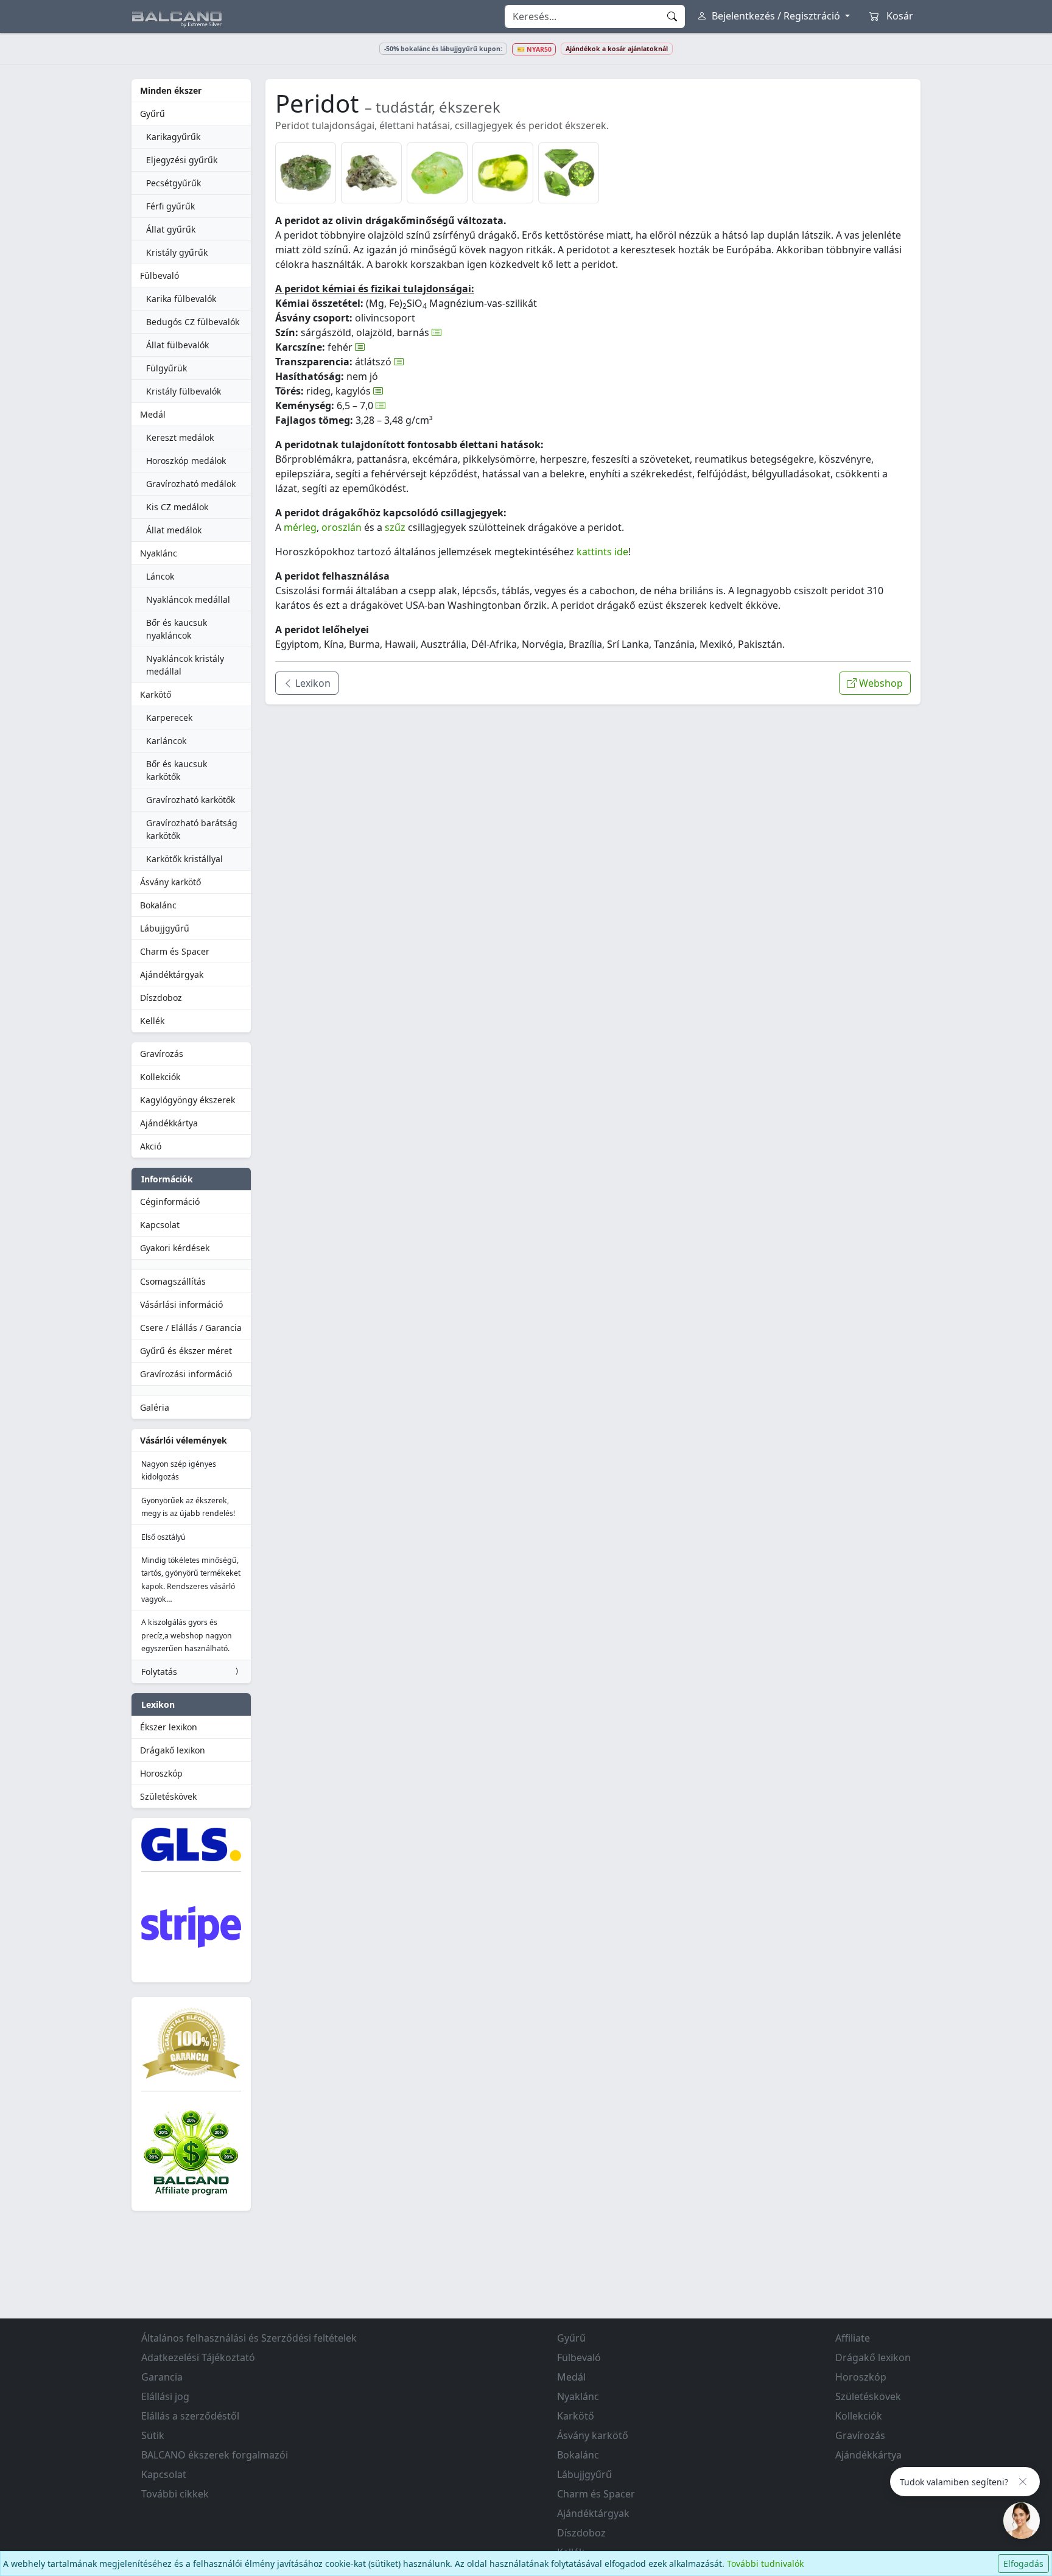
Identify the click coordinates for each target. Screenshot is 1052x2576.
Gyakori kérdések (175, 1248)
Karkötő (156, 694)
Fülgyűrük (167, 368)
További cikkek (175, 2494)
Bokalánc (158, 905)
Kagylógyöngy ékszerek (188, 1100)
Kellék (152, 1021)
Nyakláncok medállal (188, 599)
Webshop (880, 683)
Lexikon (312, 683)
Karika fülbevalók (181, 299)
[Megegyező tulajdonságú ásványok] (437, 332)
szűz (395, 527)
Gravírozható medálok (191, 484)
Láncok (160, 576)
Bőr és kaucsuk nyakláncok (177, 629)
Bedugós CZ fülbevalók (193, 322)
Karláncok (166, 741)
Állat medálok (174, 530)
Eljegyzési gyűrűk (182, 160)
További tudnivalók (765, 2564)
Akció (151, 1146)
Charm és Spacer (175, 951)
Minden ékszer (171, 90)
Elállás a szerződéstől (190, 2416)
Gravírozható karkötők (191, 800)
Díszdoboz (161, 998)
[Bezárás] (1023, 2482)
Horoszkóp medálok (186, 461)
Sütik (153, 2435)
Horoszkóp (161, 1773)
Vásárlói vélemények (184, 1440)
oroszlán (342, 527)
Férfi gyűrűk (170, 206)
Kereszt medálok (180, 437)
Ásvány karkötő (170, 882)
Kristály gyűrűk (177, 252)
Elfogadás (1023, 2564)
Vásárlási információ (181, 1304)
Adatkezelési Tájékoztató (198, 2357)
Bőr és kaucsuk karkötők (177, 770)
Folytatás (159, 1672)
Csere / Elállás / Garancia (191, 1328)
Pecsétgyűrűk (174, 183)
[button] (306, 173)
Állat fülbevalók (177, 345)
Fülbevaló (160, 275)
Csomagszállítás (173, 1281)
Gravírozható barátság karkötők (192, 829)
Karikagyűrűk (173, 137)
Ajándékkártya (169, 1123)
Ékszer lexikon (169, 1727)
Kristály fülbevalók (184, 391)
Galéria (155, 1407)
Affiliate (853, 2338)
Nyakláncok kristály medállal (185, 665)
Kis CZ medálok (177, 507)
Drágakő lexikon (173, 1750)
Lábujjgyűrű (165, 928)
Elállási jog (165, 2396)
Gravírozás (162, 1054)
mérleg (300, 527)
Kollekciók (160, 1077)
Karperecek (169, 718)
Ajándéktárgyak (172, 974)
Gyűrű (153, 114)
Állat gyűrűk (171, 229)
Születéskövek (168, 1796)
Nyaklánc (159, 553)
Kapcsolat (160, 1225)
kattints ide (602, 552)
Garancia (162, 2377)
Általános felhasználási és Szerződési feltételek (249, 2338)
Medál (153, 414)
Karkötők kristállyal (184, 859)
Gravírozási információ (186, 1374)
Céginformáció (170, 1202)
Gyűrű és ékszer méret (186, 1351)
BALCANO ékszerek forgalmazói (215, 2455)
